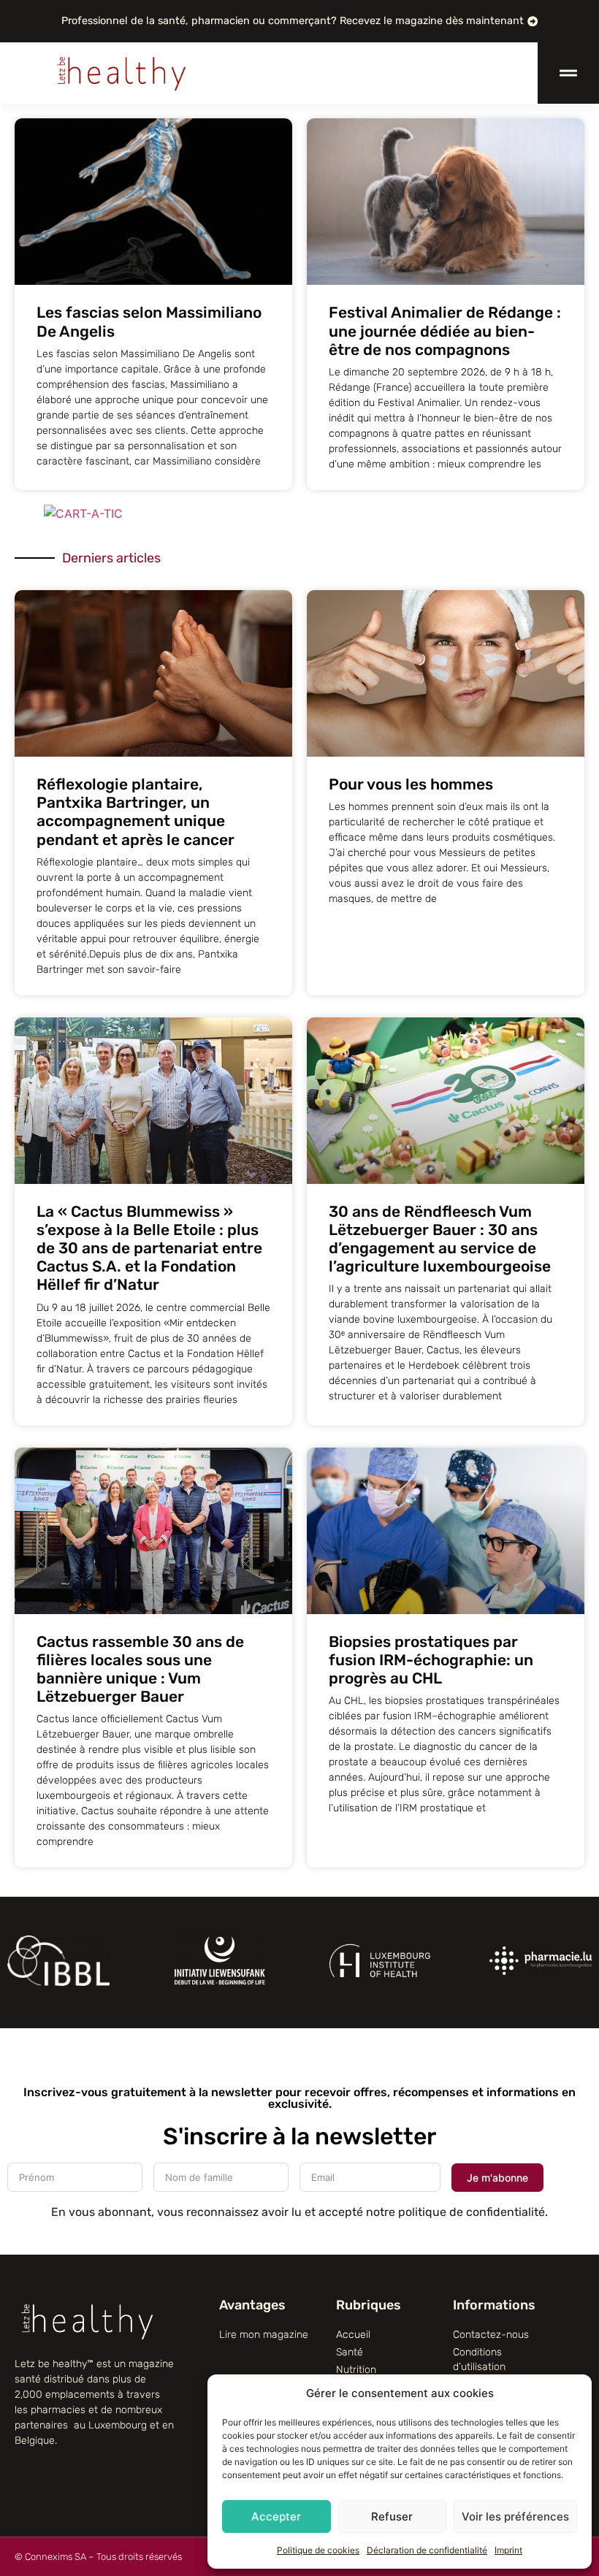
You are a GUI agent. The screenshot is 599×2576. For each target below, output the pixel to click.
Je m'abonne (497, 2178)
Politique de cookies (318, 2550)
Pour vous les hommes (411, 784)
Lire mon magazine (264, 2335)
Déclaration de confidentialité (427, 2550)
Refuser (392, 2516)
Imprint (508, 2550)
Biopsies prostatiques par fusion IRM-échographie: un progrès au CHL (431, 1660)
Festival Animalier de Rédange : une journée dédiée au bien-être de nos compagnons (445, 330)
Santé (350, 2352)
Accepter (276, 2516)
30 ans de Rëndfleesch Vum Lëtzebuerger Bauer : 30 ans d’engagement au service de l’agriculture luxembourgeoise (440, 1239)
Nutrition (356, 2370)
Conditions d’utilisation (479, 2359)
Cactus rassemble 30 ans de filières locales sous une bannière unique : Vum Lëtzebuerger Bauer (140, 1669)
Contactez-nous (491, 2335)
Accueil (353, 2335)
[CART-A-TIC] (83, 513)
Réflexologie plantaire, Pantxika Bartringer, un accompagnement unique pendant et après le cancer (136, 812)
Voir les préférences (515, 2516)
